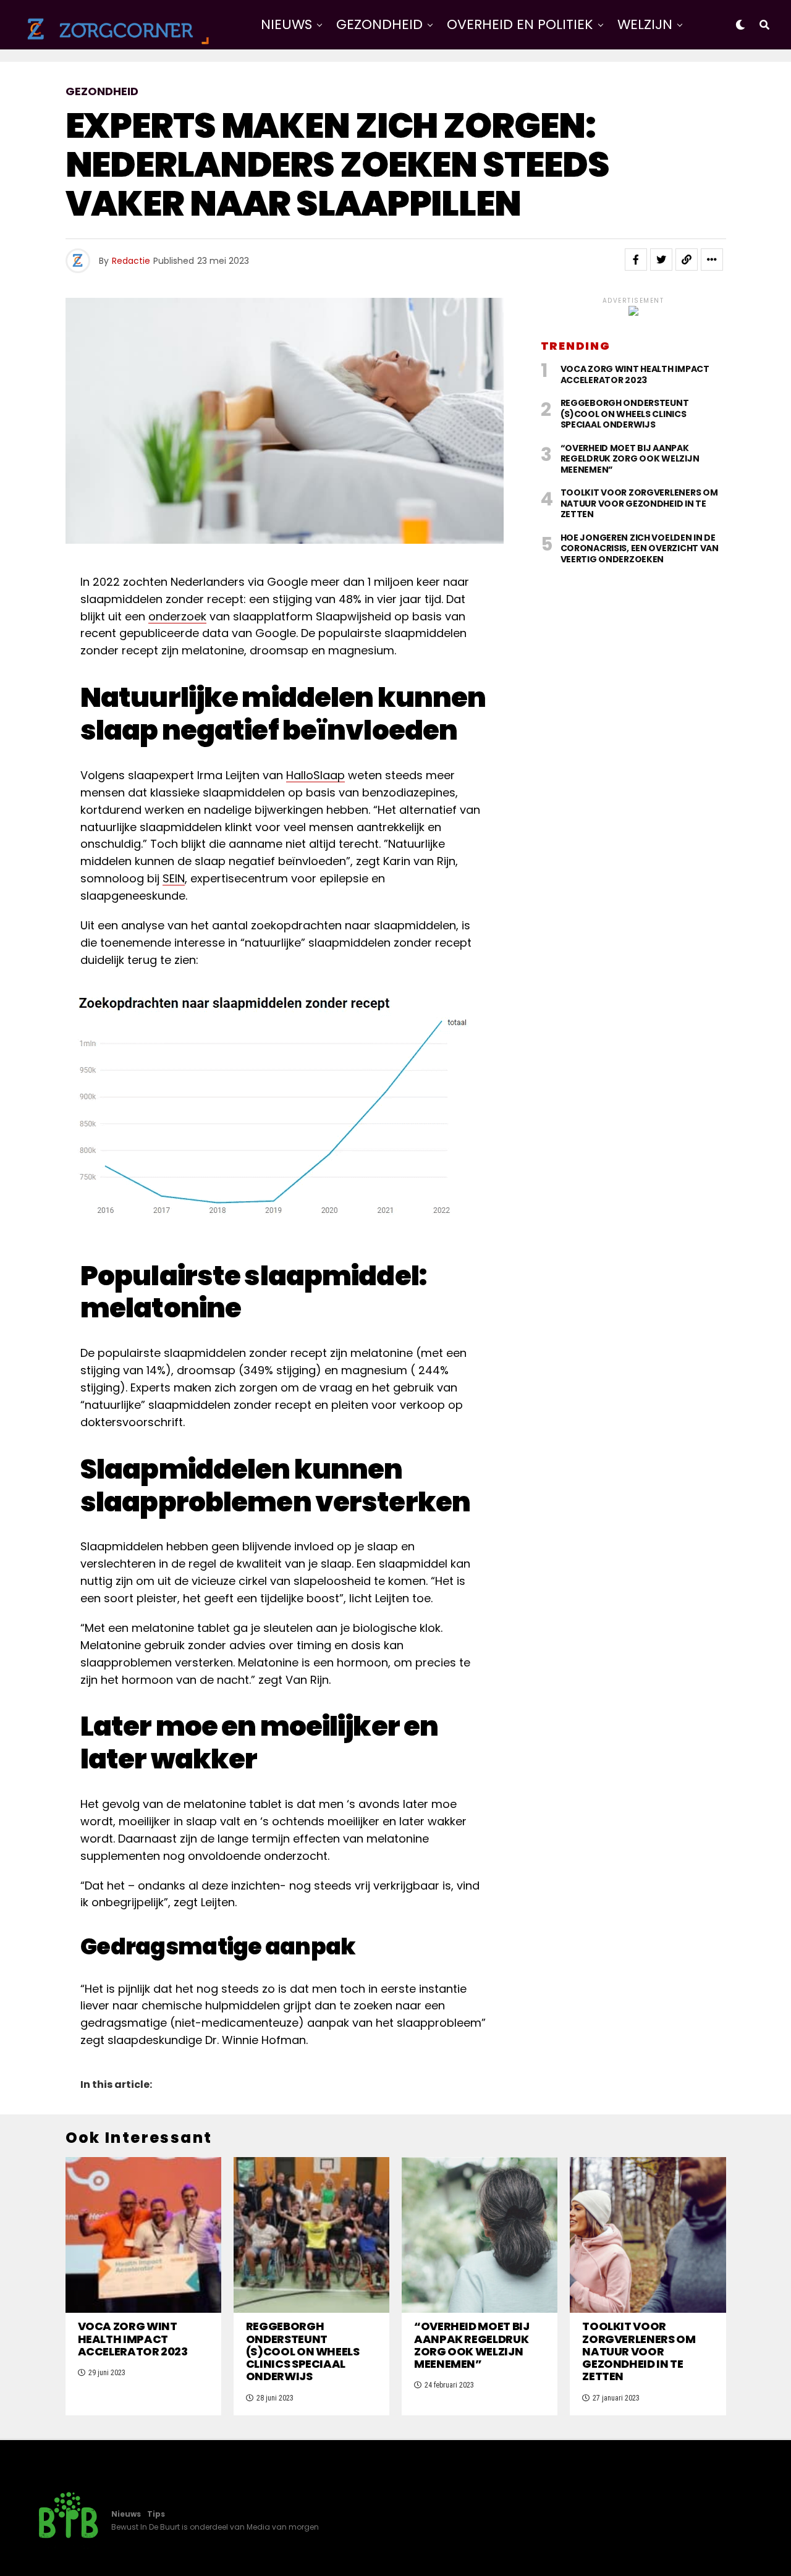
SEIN (174, 878)
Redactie (131, 261)
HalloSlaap (315, 775)
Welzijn (645, 24)
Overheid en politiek (520, 24)
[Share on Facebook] (636, 260)
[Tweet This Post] (661, 260)
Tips (156, 2514)
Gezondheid (379, 24)
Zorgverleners (470, 76)
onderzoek (177, 616)
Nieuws (286, 24)
